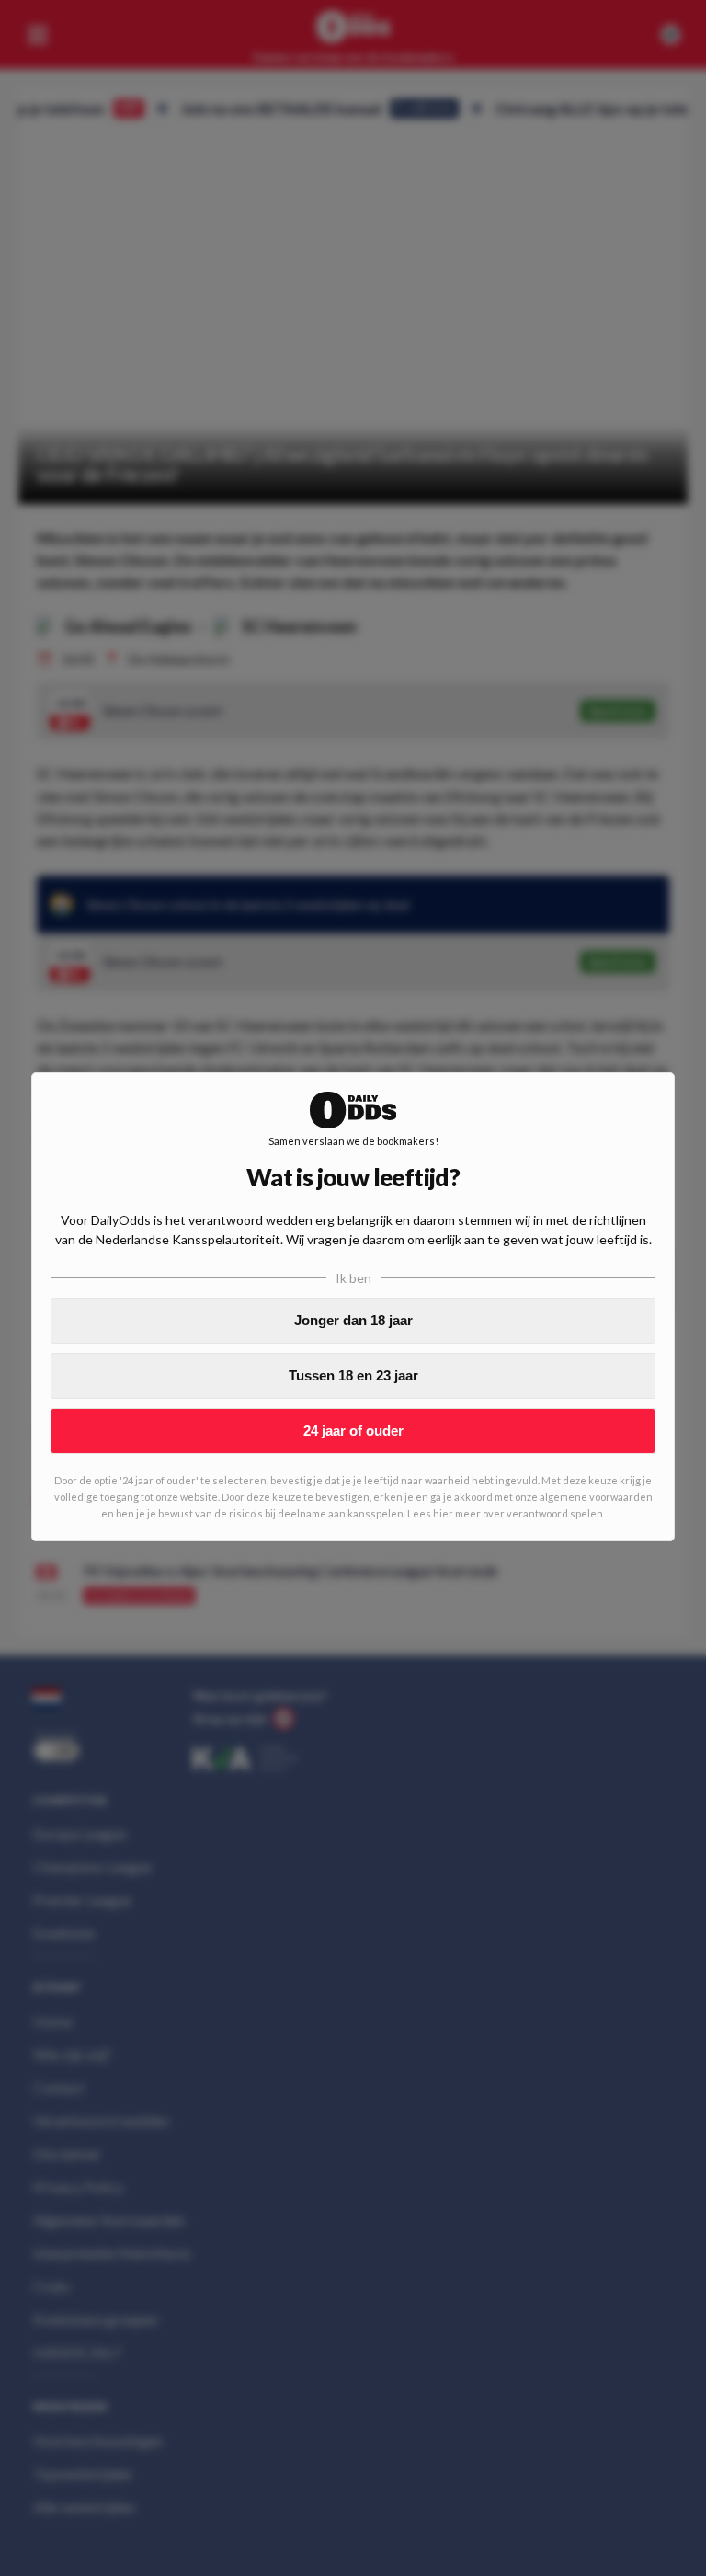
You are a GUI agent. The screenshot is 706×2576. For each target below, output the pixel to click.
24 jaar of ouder (353, 1431)
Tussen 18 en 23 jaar (353, 1375)
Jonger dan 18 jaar (353, 1320)
